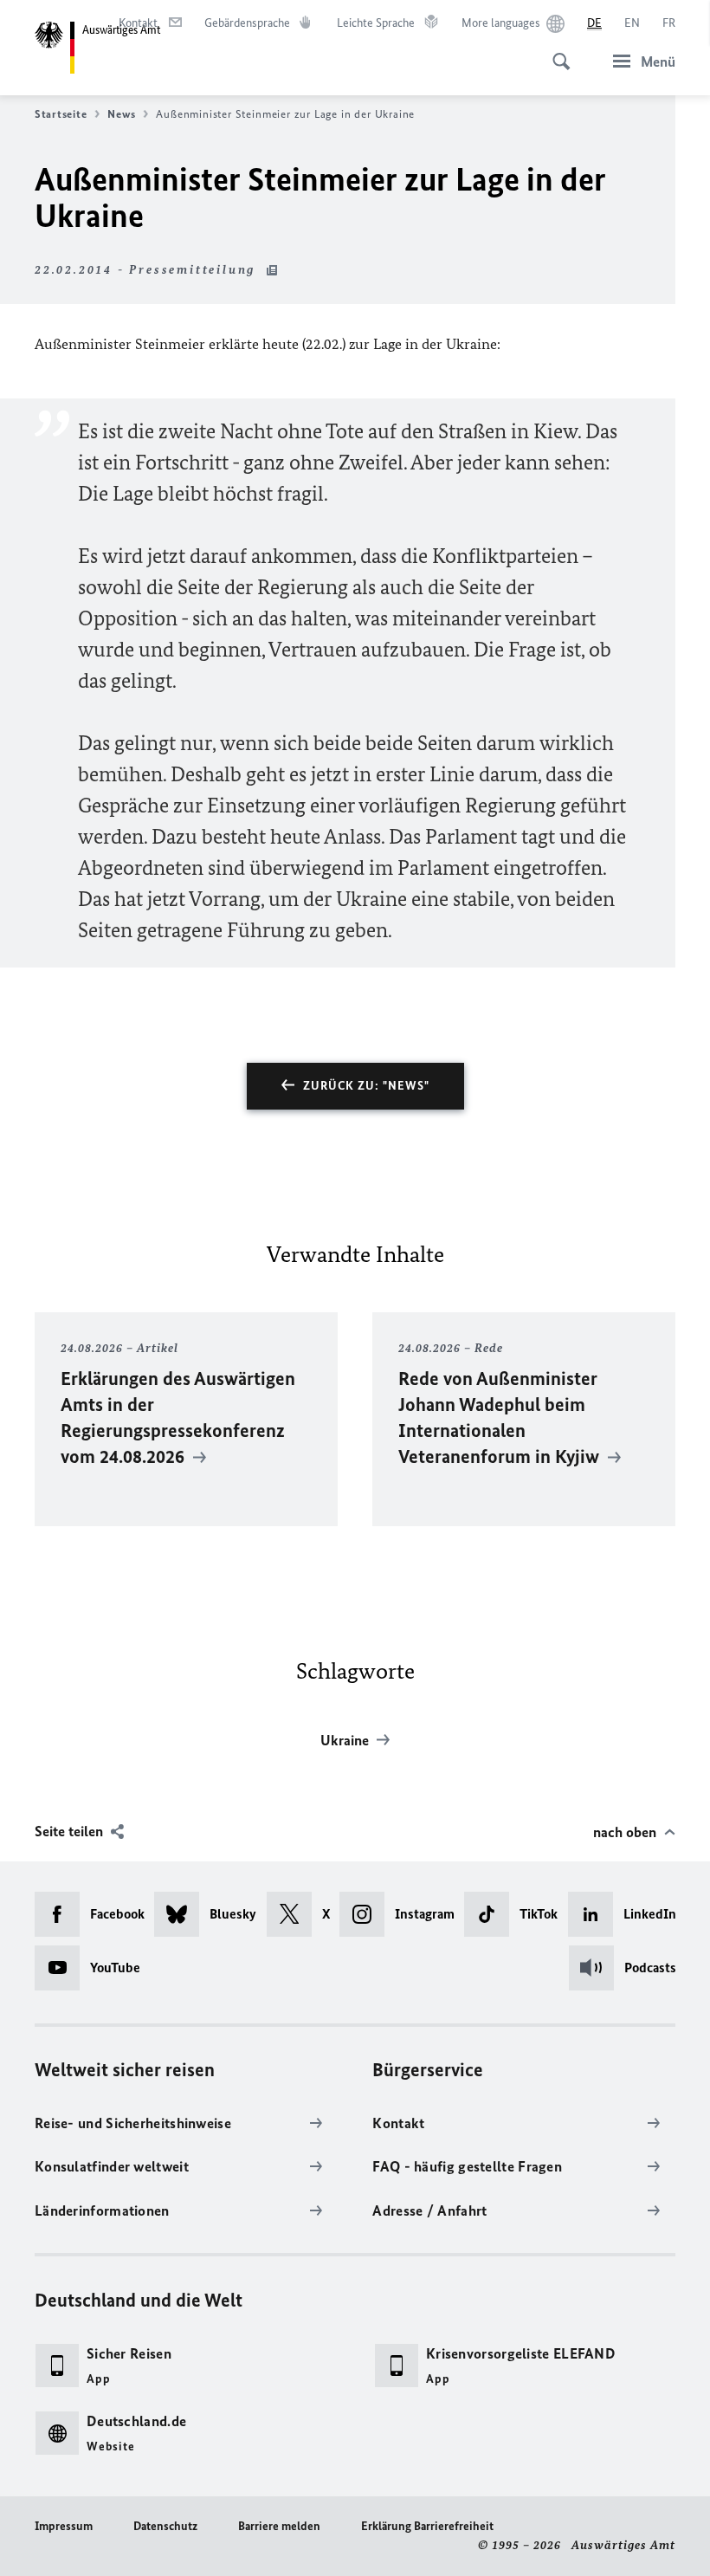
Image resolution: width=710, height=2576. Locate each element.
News (121, 114)
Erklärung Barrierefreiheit (427, 2526)
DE (594, 23)
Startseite (61, 114)
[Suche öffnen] (556, 52)
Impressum (64, 2526)
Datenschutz (165, 2526)
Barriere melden (279, 2526)
